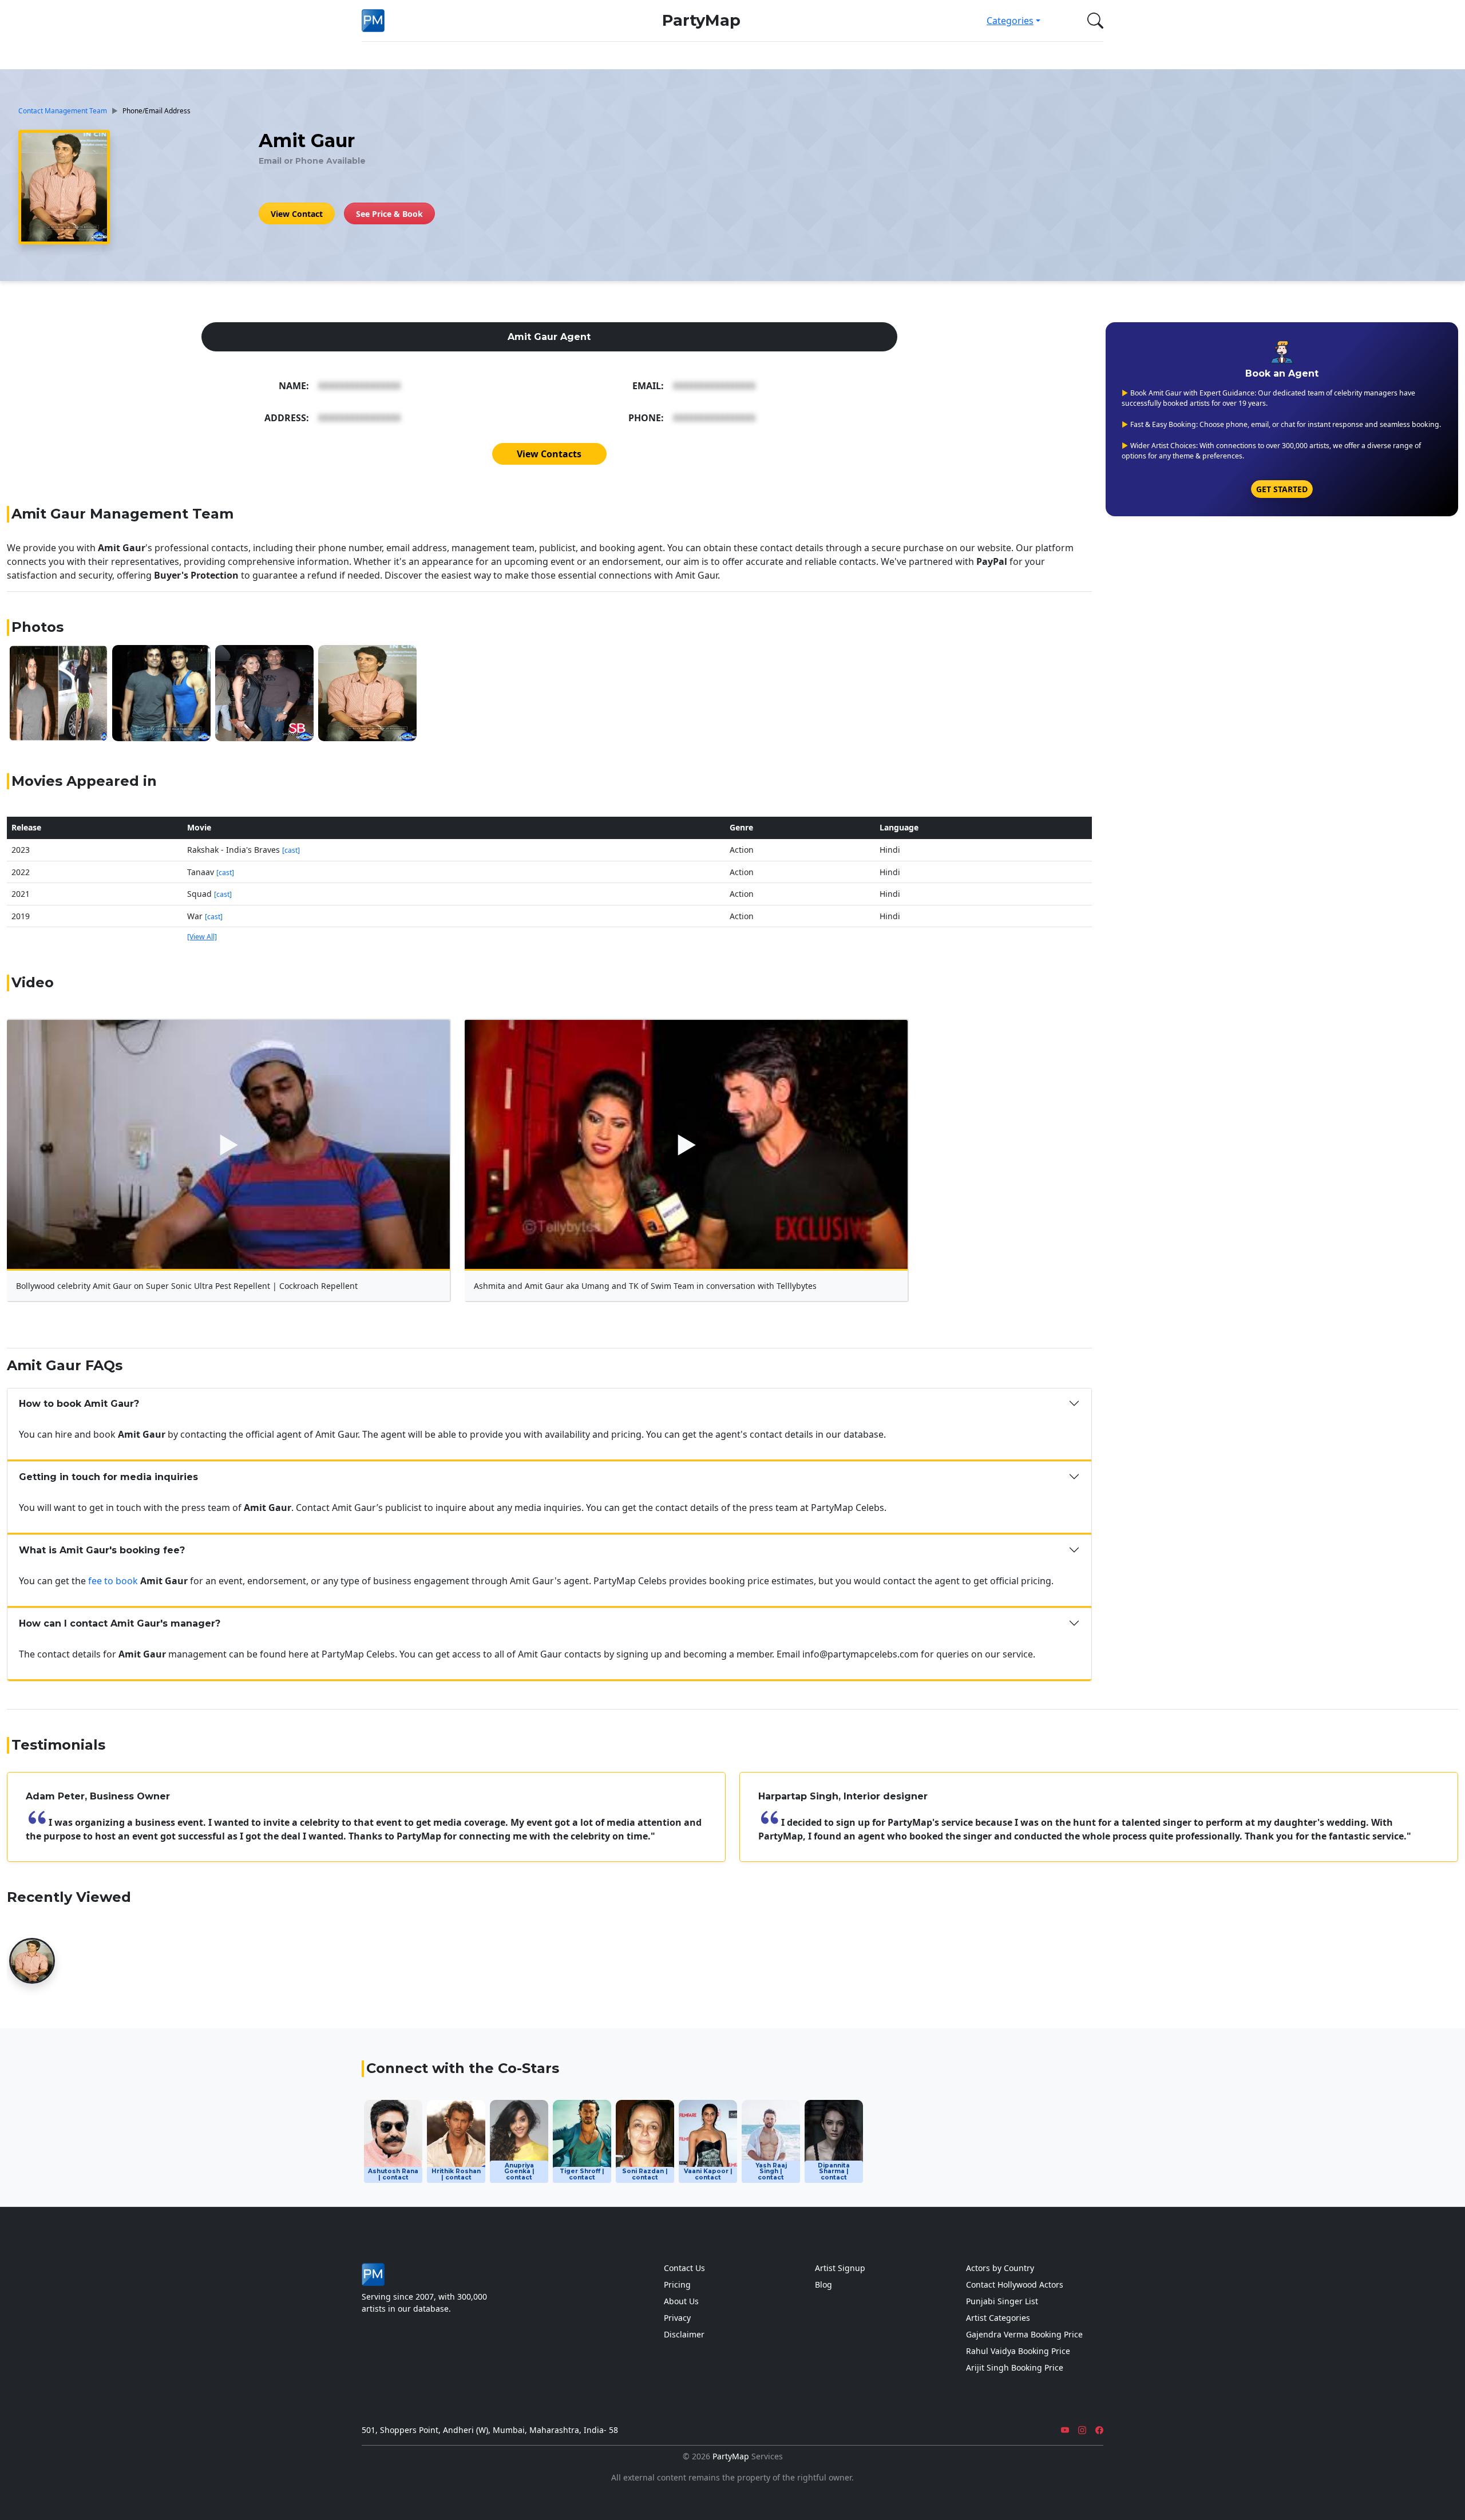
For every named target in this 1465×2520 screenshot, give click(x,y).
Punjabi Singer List (1002, 2301)
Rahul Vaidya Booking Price (1018, 2351)
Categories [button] (1010, 21)
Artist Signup (840, 2268)
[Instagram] (1082, 2430)
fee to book (113, 1581)
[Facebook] (1099, 2430)
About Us (681, 2301)
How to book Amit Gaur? (79, 1404)
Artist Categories (998, 2318)
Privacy (677, 2318)
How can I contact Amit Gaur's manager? (120, 1623)
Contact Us (684, 2268)
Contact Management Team (63, 110)
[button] (1093, 21)
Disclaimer (684, 2334)
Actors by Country (1000, 2268)
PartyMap (701, 20)
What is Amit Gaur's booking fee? (102, 1550)
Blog (823, 2284)
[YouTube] (1065, 2430)
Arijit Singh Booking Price (1015, 2367)
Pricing (677, 2284)
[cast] (291, 850)
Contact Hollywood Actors (1015, 2284)
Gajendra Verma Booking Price (1024, 2334)
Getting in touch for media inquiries (108, 1477)
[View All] (202, 937)
